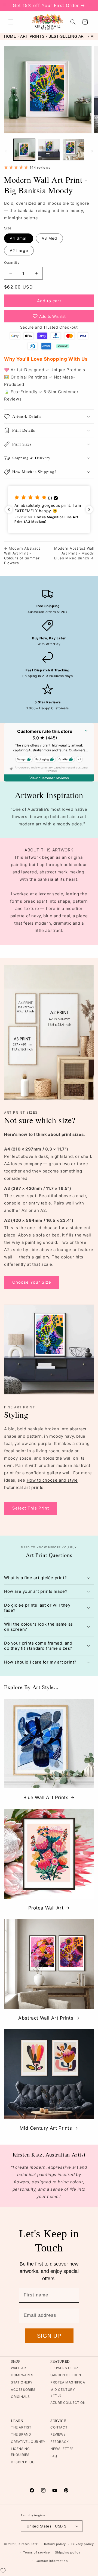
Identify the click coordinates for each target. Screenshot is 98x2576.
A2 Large (19, 250)
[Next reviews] (89, 510)
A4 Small (19, 238)
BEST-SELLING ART (68, 36)
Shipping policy (68, 2552)
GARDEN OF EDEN (66, 2375)
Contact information (52, 2561)
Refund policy (55, 2544)
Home (10, 36)
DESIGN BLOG (23, 2462)
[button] (11, 22)
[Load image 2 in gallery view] (49, 150)
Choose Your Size (32, 1282)
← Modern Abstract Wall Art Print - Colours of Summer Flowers (22, 556)
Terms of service (36, 2552)
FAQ (54, 2456)
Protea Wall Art (46, 1908)
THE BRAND (21, 2434)
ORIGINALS (20, 2397)
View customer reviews (49, 778)
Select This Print (31, 1508)
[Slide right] (92, 151)
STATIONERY (22, 2382)
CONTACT (59, 2427)
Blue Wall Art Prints (46, 1798)
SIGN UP (49, 2336)
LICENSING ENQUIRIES (20, 2452)
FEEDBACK (60, 2442)
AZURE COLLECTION (68, 2403)
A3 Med (49, 238)
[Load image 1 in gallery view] (24, 150)
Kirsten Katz (28, 2544)
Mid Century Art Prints (46, 2128)
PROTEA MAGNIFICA (68, 2382)
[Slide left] (6, 151)
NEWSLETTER (62, 2449)
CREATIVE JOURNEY (28, 2442)
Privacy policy (83, 2544)
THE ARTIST (21, 2427)
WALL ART (20, 2368)
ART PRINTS (32, 36)
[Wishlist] (3, 2571)
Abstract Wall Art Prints (46, 2018)
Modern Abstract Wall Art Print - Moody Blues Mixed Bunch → (74, 553)
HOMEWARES (22, 2375)
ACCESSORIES (23, 2390)
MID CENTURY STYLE (63, 2393)
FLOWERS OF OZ (65, 2368)
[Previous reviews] (9, 510)
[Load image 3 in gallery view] (73, 150)
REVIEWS (58, 2434)
